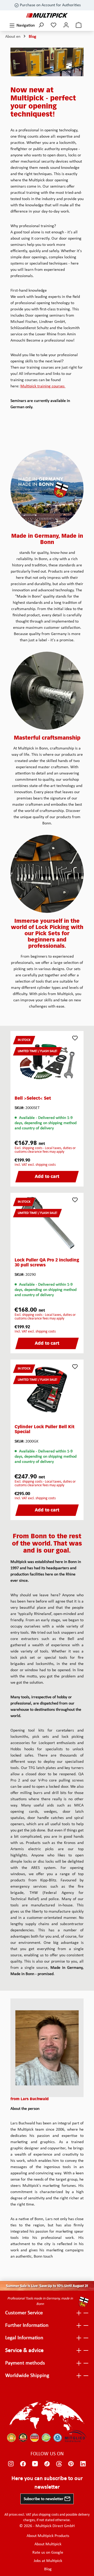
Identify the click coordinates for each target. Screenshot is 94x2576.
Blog (48, 2569)
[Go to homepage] (47, 15)
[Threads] (59, 2464)
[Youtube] (35, 2464)
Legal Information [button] (24, 2338)
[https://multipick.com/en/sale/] (47, 2286)
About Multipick (48, 2544)
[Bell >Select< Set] (47, 1061)
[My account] (66, 26)
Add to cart (47, 1177)
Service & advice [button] (24, 2351)
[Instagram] (11, 2464)
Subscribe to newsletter (44, 2499)
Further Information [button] (27, 2325)
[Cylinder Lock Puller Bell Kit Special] (47, 1390)
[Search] (41, 26)
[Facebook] (23, 2464)
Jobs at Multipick (48, 2561)
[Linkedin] (83, 2464)
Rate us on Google (48, 2553)
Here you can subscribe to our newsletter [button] (47, 2483)
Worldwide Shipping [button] (27, 2376)
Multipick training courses (43, 386)
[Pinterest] (71, 2464)
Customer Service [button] (24, 2313)
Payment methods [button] (25, 2363)
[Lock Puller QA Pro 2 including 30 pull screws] (47, 1223)
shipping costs (49, 2515)
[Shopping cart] (79, 26)
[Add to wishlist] (75, 1038)
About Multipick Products (48, 2536)
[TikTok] (47, 2464)
